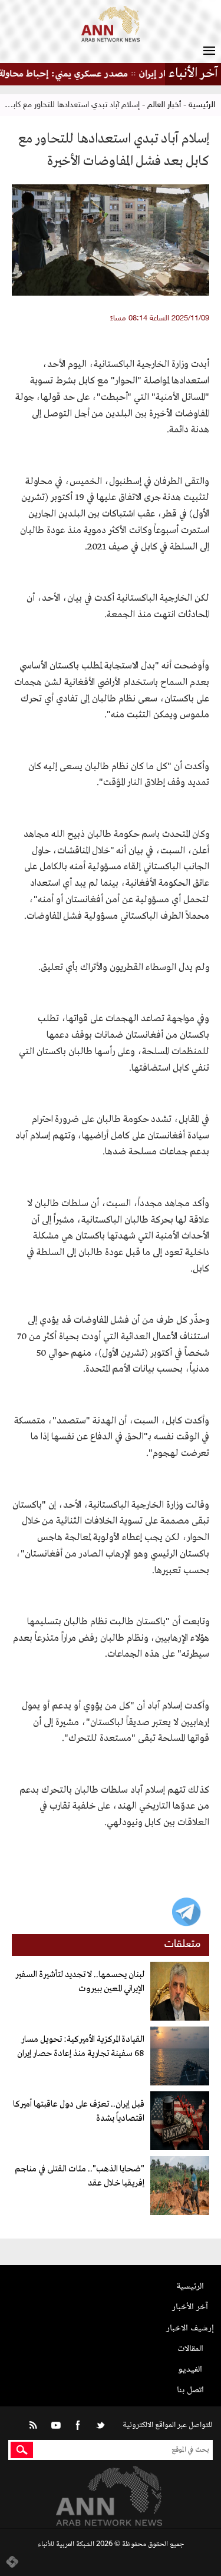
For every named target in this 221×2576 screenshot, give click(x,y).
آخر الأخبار (190, 2307)
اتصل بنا (190, 2390)
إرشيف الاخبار (190, 2328)
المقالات (190, 2349)
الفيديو (190, 2370)
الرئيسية (202, 105)
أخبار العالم (164, 105)
